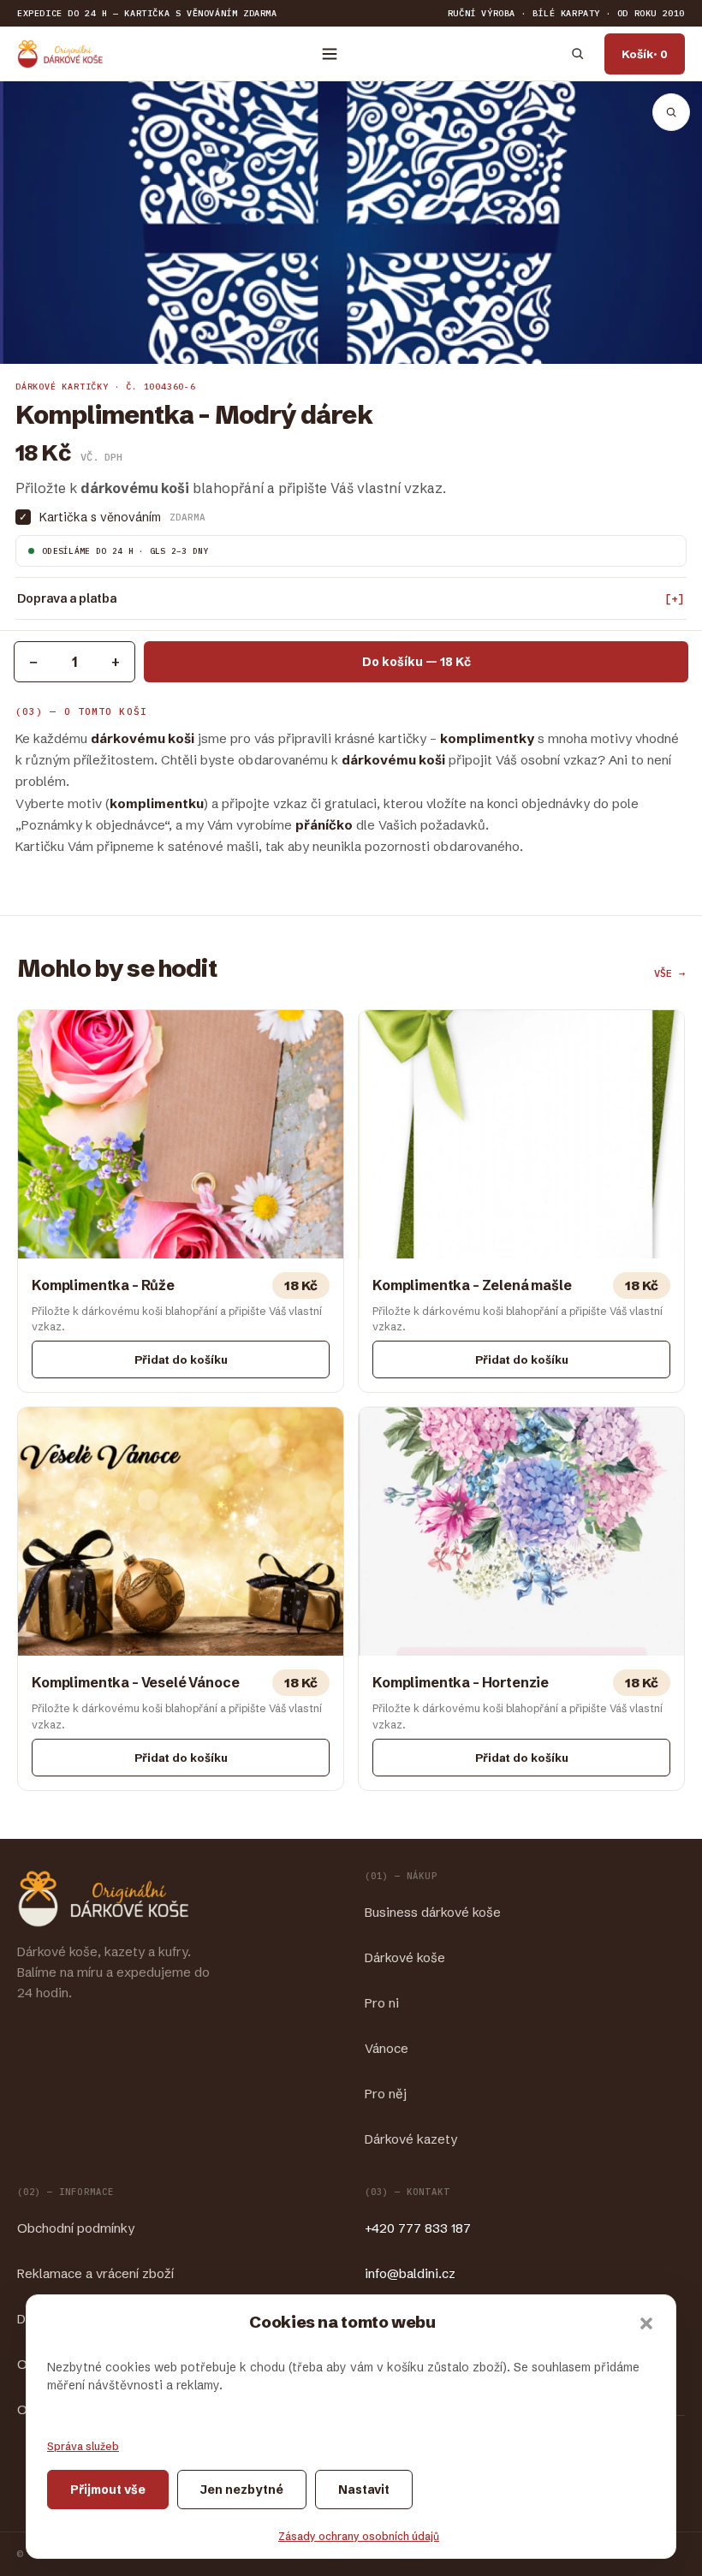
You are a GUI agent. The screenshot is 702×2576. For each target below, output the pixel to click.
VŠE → (669, 973)
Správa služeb (83, 2446)
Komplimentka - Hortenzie (461, 1682)
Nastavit (364, 2490)
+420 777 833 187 (418, 2228)
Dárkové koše (405, 1957)
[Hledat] (577, 54)
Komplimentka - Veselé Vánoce (136, 1682)
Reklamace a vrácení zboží (95, 2273)
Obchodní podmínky (76, 2228)
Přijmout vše (108, 2490)
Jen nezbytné (242, 2490)
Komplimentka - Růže (103, 1285)
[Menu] (330, 54)
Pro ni (382, 2003)
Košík (645, 54)
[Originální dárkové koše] (60, 54)
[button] (646, 2323)
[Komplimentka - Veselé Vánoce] (181, 1599)
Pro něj (386, 2094)
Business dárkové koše (433, 1912)
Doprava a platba (67, 598)
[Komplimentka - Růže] (181, 1202)
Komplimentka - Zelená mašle (472, 1285)
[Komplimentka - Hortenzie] (521, 1599)
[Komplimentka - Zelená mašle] (521, 1202)
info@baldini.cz (410, 2273)
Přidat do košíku (181, 1359)
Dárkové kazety (411, 2139)
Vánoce (387, 2048)
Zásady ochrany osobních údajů (359, 2536)
